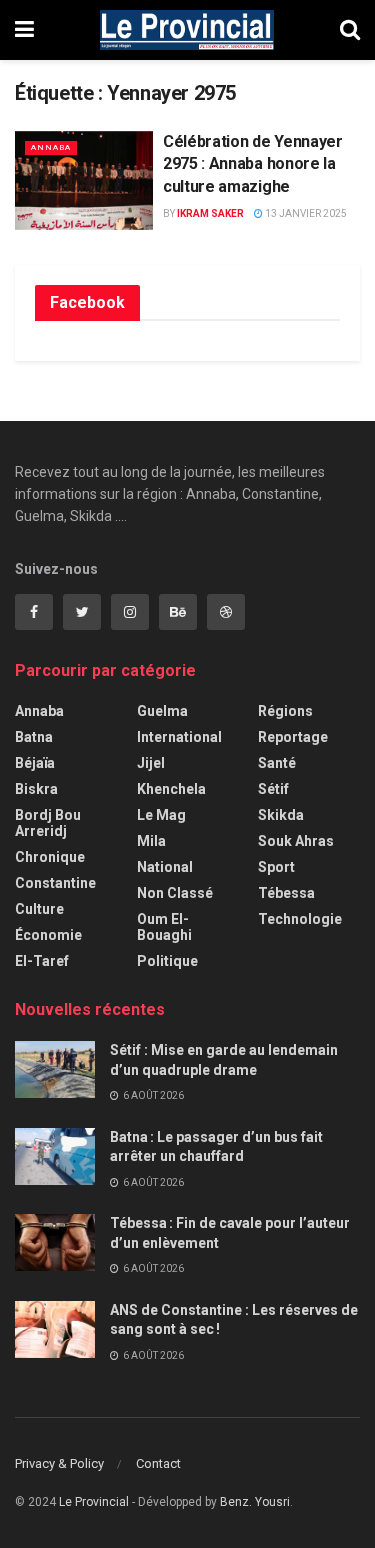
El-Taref (42, 961)
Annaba (51, 147)
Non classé (175, 893)
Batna (34, 737)
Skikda (281, 815)
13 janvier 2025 (305, 213)
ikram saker (210, 213)
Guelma (162, 711)
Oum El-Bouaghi (164, 927)
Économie (48, 935)
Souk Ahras (296, 841)
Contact (158, 1463)
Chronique (50, 857)
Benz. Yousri (255, 1502)
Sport (276, 867)
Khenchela (171, 789)
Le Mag (161, 815)
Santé (277, 763)
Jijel (151, 763)
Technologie (300, 919)
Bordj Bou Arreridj (48, 823)
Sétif (273, 789)
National (165, 867)
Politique (167, 961)
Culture (39, 909)
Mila (151, 841)
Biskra (36, 789)
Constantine (55, 883)
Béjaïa (35, 763)
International (179, 737)
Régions (285, 711)
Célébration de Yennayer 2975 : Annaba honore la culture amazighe (253, 164)
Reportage (293, 737)
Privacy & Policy (59, 1463)
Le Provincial (94, 1502)
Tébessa (286, 893)
